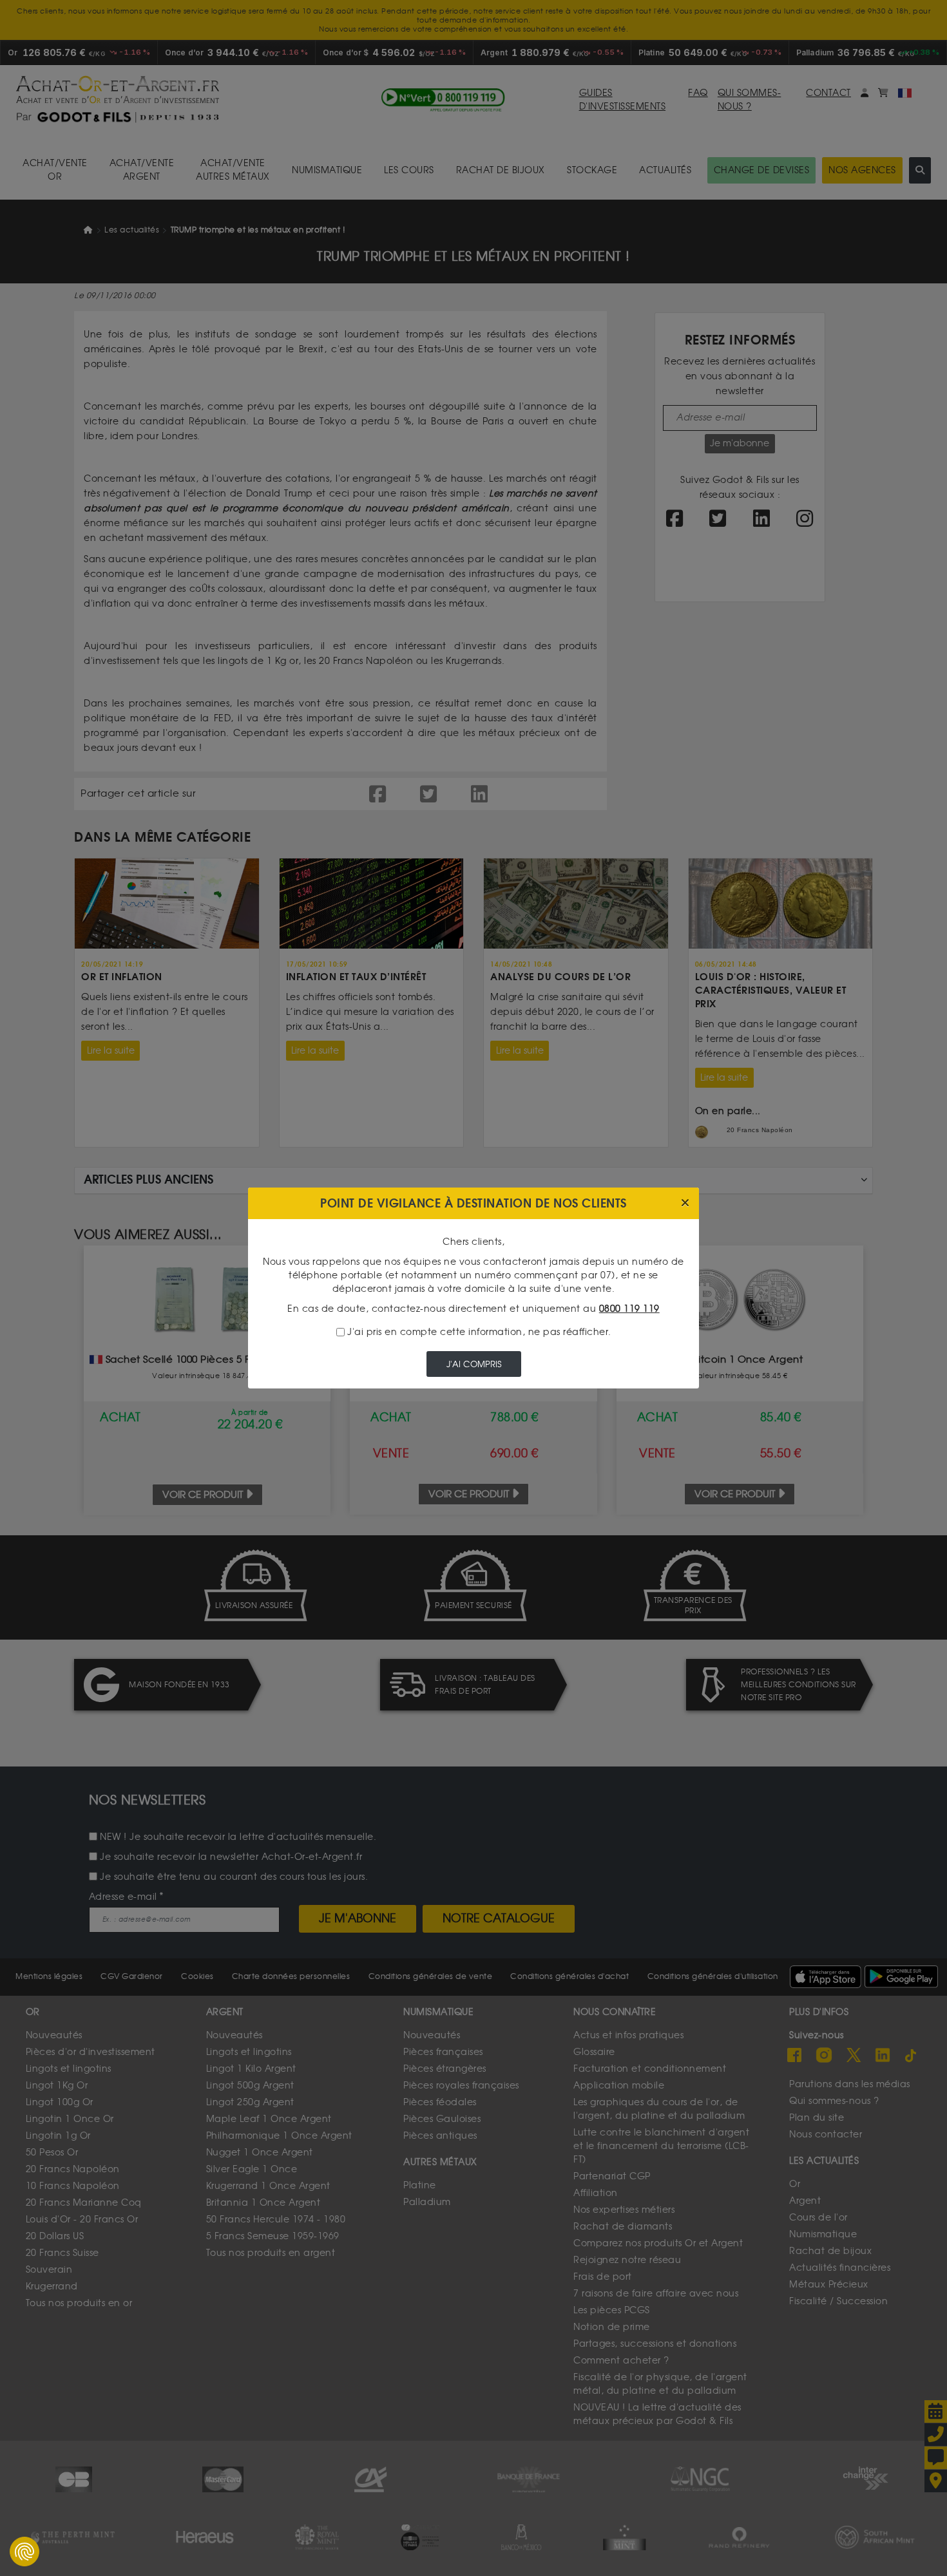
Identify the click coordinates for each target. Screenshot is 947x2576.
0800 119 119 (629, 1309)
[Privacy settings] (24, 2552)
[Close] (685, 1203)
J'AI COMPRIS (474, 1364)
